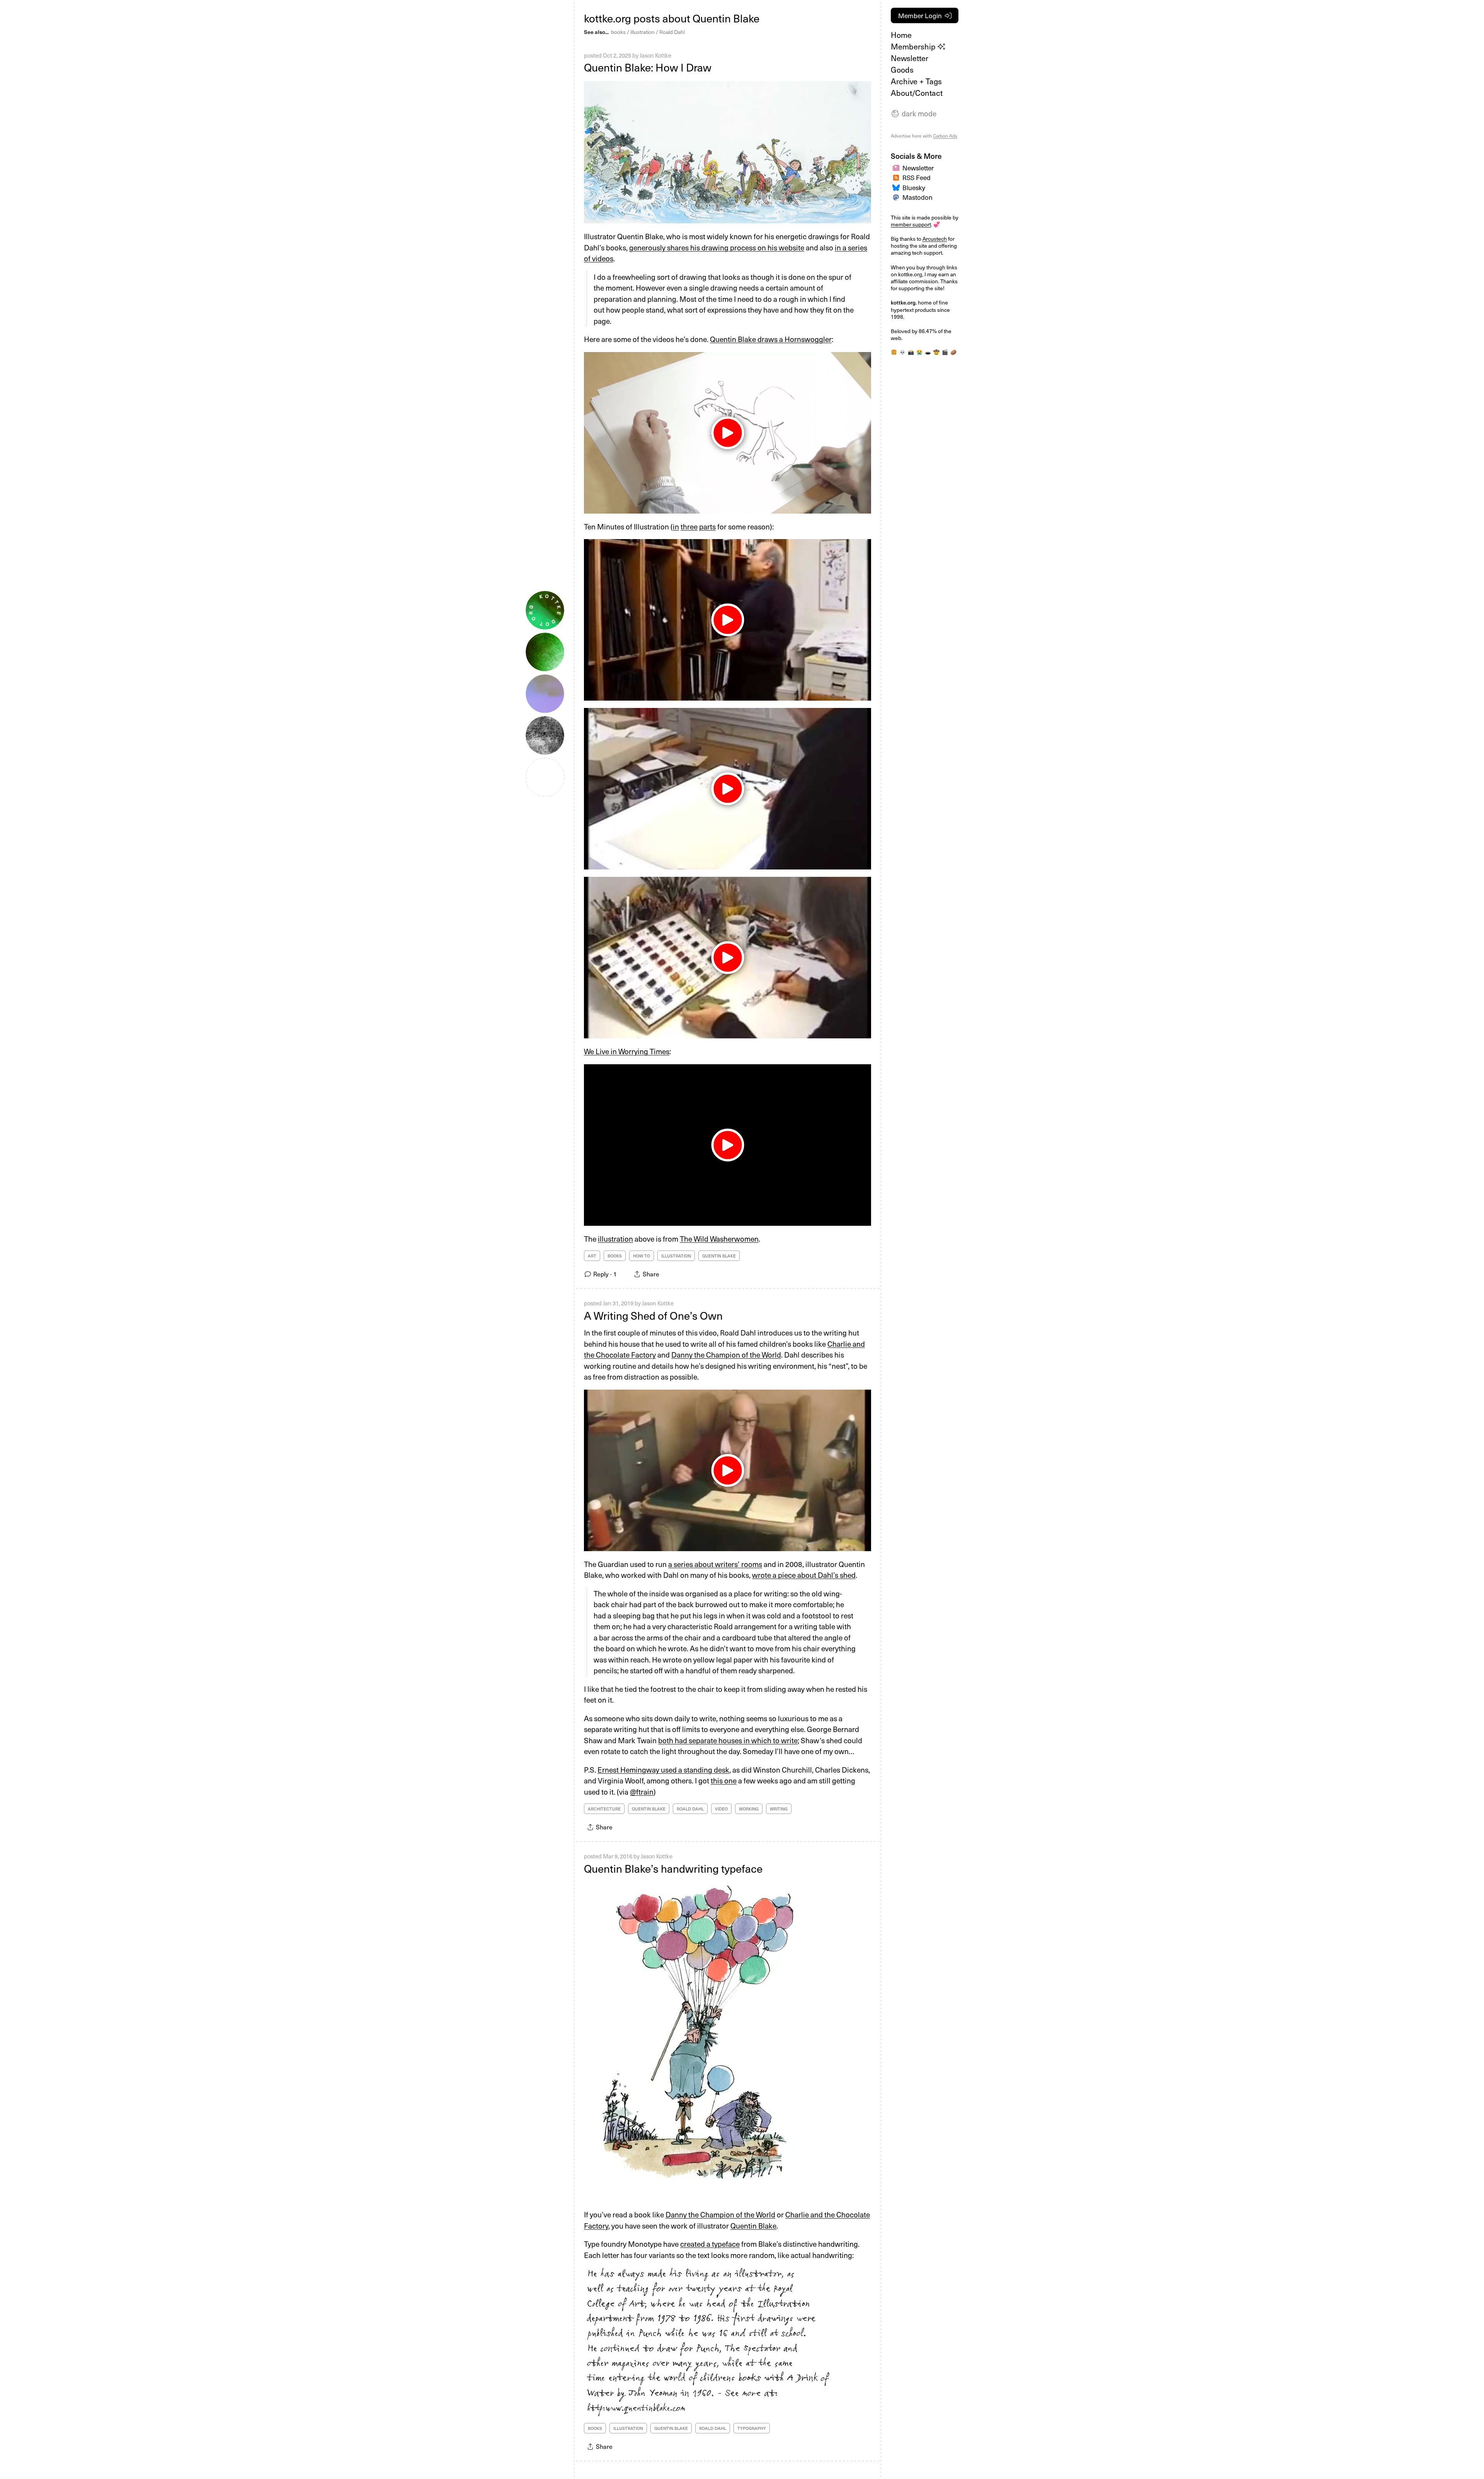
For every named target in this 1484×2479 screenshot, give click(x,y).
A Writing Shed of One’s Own (653, 1315)
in (676, 526)
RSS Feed (916, 177)
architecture (604, 1809)
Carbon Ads (945, 136)
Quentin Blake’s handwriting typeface (673, 1868)
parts (707, 526)
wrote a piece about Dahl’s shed (804, 1575)
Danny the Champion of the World (726, 1354)
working (749, 1809)
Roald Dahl (672, 32)
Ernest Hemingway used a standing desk (663, 1769)
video (721, 1809)
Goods (902, 70)
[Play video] (728, 1145)
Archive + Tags (916, 81)
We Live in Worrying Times (627, 1051)
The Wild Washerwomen (719, 1239)
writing (779, 1809)
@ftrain (642, 1792)
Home (901, 35)
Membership (914, 46)
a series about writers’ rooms (715, 1564)
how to (642, 1256)
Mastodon (917, 197)
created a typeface (710, 2244)
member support (911, 224)
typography (752, 2428)
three (689, 526)
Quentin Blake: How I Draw (648, 67)
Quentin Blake (719, 1256)
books (618, 32)
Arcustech (935, 239)
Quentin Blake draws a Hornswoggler (771, 339)
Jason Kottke (655, 55)
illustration (642, 32)
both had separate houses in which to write (728, 1740)
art (592, 1256)
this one (724, 1780)
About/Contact (917, 93)
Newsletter (910, 58)
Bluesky (914, 187)
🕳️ (928, 352)
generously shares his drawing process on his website (717, 247)
